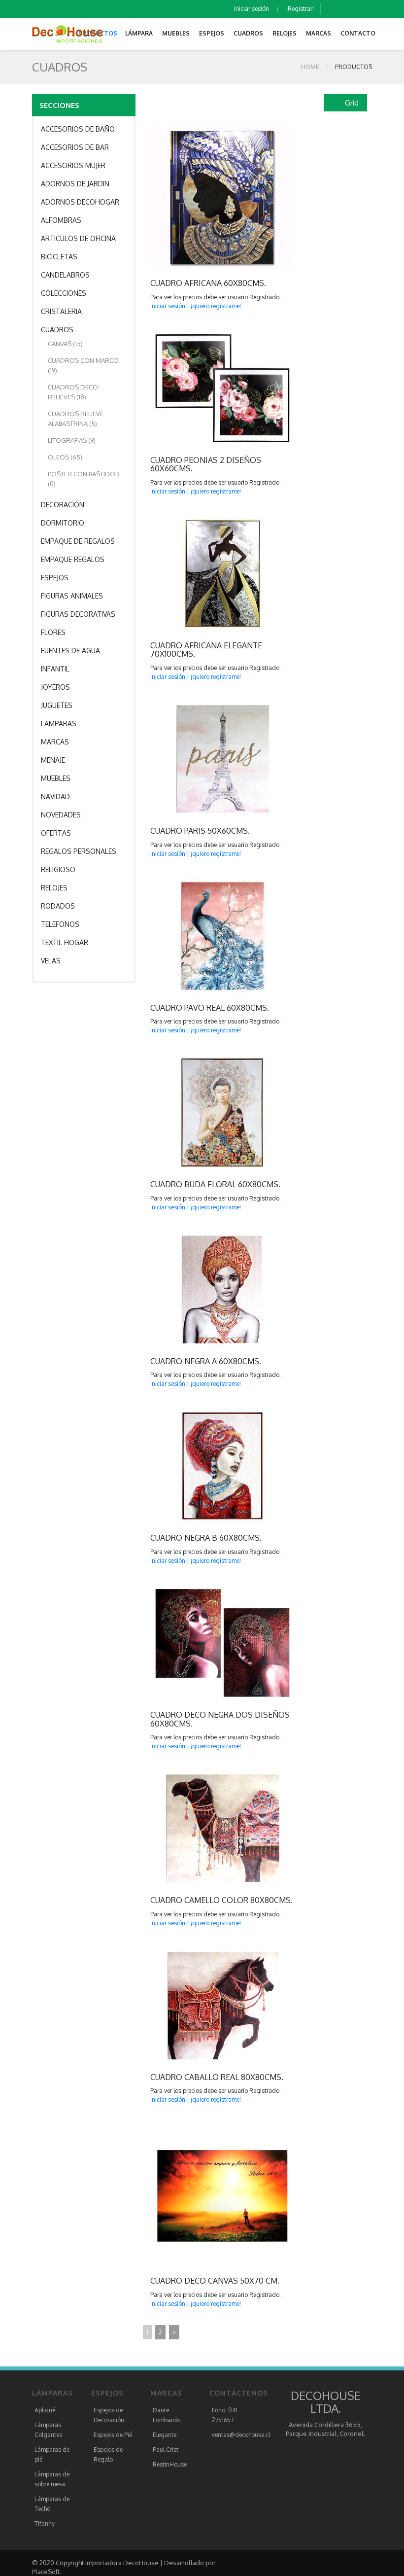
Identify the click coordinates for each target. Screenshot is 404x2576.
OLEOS (65, 457)
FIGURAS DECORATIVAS (78, 614)
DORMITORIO (63, 523)
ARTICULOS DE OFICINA (78, 238)
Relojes (285, 33)
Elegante (165, 2435)
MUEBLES (56, 778)
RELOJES (54, 888)
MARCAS (55, 742)
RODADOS (58, 906)
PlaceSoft (46, 2572)
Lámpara (139, 33)
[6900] (201, 759)
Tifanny (45, 2523)
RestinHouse (170, 2464)
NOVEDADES (61, 815)
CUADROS (57, 330)
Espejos (212, 33)
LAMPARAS (59, 723)
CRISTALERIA (61, 311)
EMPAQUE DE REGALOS (78, 541)
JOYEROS (55, 687)
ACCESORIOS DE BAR (75, 147)
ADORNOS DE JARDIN (75, 184)
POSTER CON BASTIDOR (84, 479)
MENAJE (53, 760)
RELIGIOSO (58, 869)
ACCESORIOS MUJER (73, 165)
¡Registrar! (300, 9)
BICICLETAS (59, 257)
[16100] (201, 936)
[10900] (201, 1643)
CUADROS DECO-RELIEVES (74, 392)
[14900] (201, 198)
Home (310, 67)
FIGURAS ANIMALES (72, 596)
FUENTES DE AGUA (70, 651)
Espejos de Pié (113, 2435)
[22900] (201, 1113)
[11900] (201, 1289)
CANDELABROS (65, 275)
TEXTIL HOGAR (65, 942)
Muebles (176, 33)
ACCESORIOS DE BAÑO (78, 129)
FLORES (53, 632)
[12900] (201, 1829)
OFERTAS (56, 833)
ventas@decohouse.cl (241, 2435)
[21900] (201, 573)
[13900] (201, 388)
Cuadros (248, 33)
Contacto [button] (358, 33)
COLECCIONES (64, 293)
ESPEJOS (55, 578)
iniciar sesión (252, 9)
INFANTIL (55, 669)
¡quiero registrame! (216, 306)
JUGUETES (57, 705)
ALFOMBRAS (61, 220)
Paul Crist (166, 2450)
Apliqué (45, 2410)
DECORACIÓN (63, 505)
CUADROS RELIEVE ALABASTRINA (76, 419)
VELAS (51, 961)
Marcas (319, 33)
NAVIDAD (55, 796)
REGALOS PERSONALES (79, 851)
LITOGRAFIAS (72, 440)
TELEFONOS (60, 924)
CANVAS (65, 344)
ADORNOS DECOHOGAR (80, 202)
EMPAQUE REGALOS (73, 559)
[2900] (201, 2195)
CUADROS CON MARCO (83, 365)
